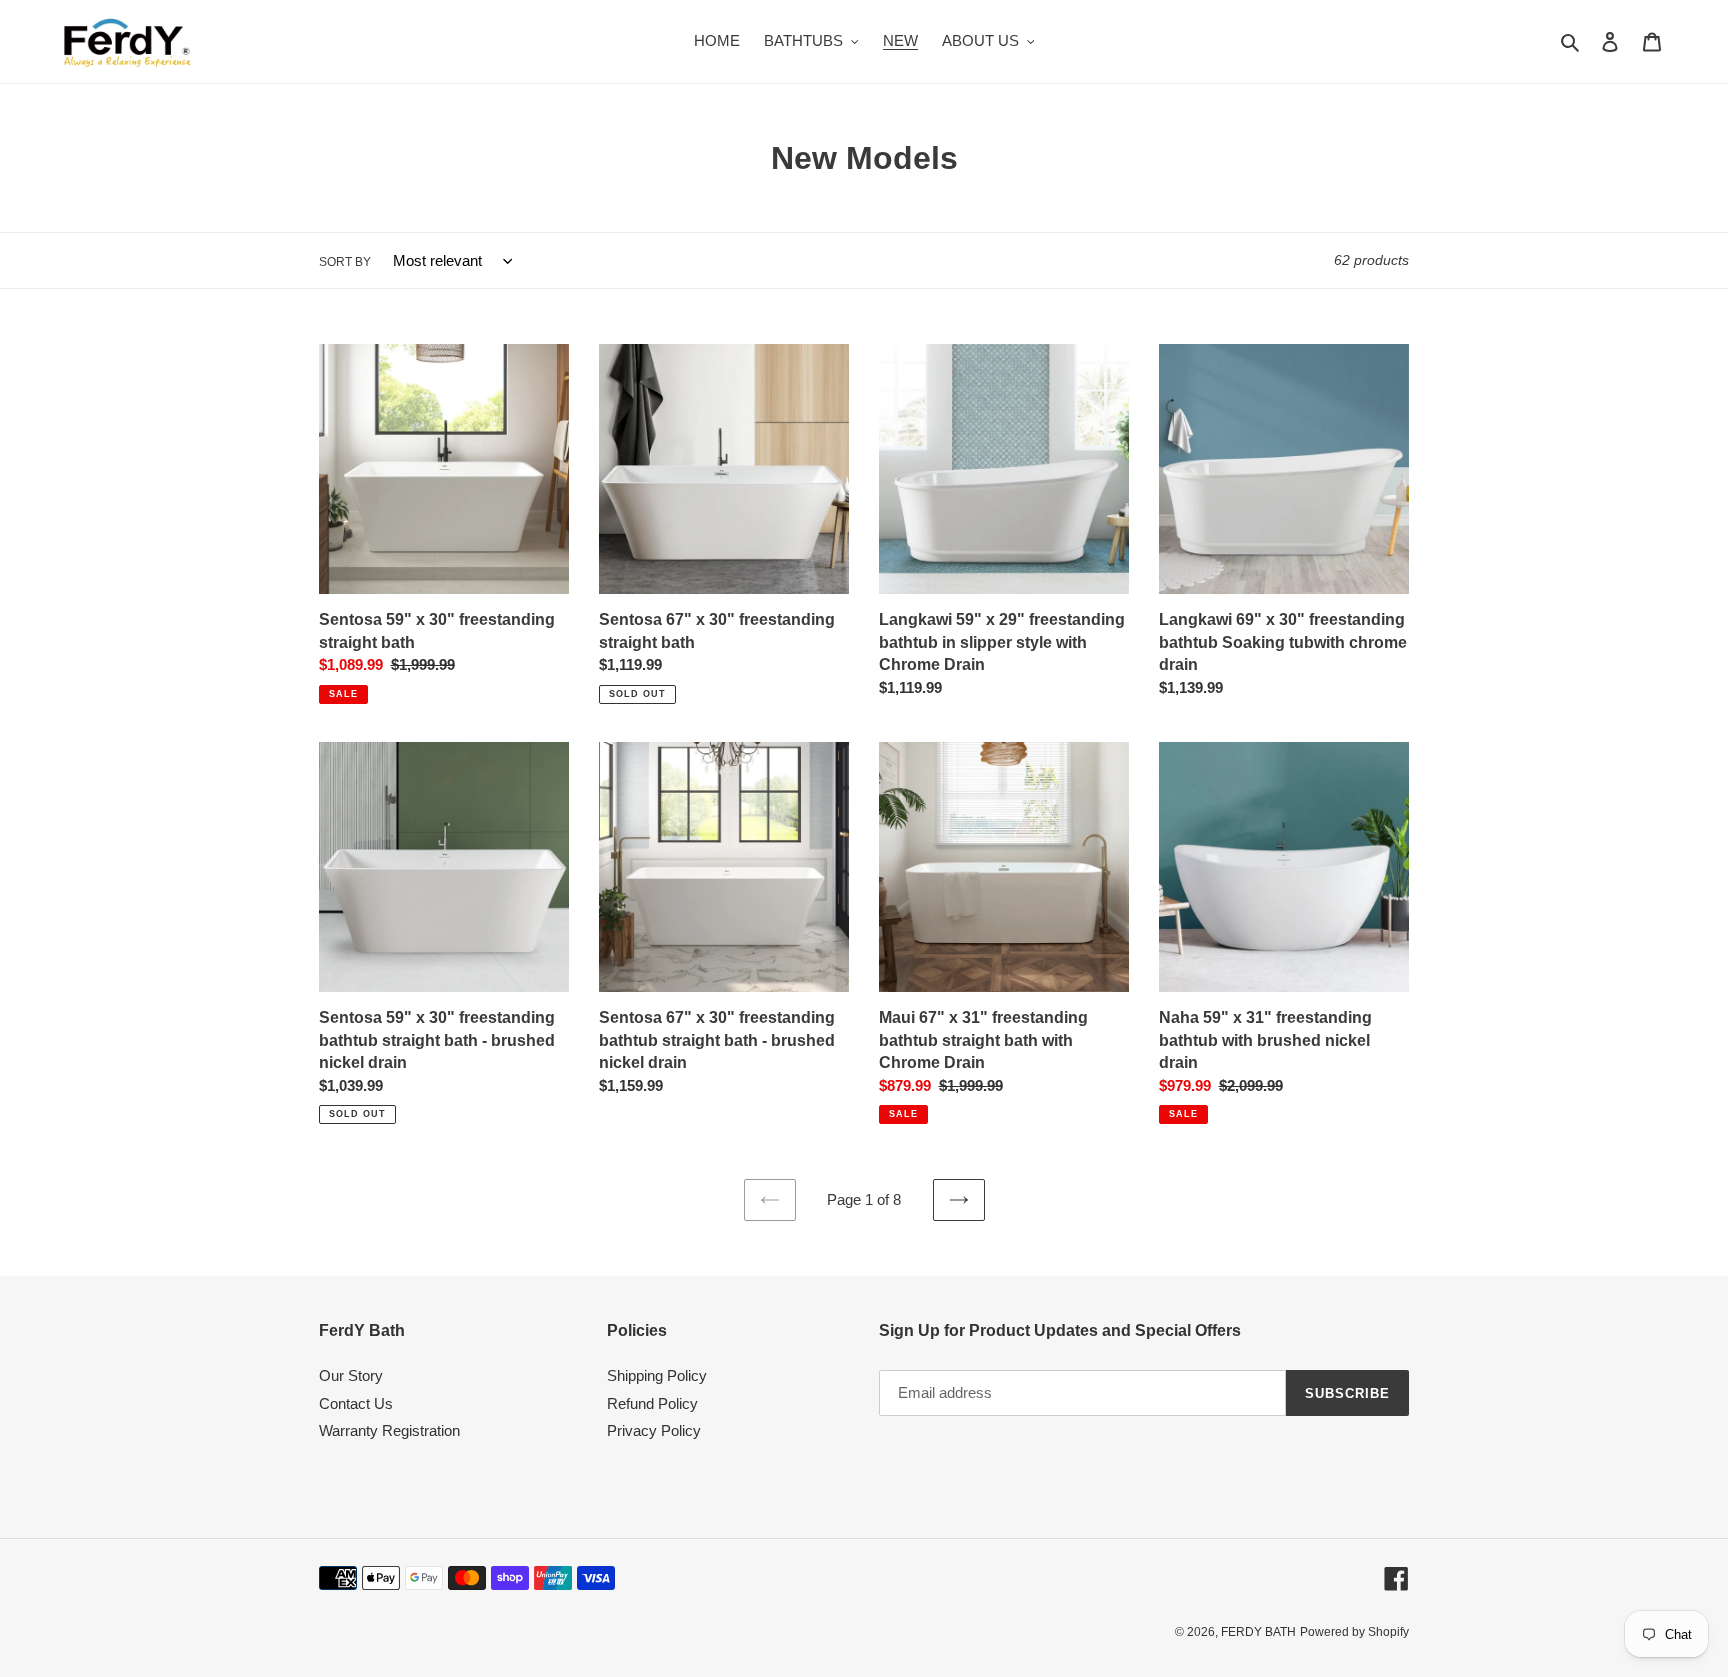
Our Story (351, 1375)
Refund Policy (652, 1403)
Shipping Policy (657, 1375)
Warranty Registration (389, 1430)
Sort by (345, 262)
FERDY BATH (1258, 1632)
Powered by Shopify (1354, 1632)
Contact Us (356, 1403)
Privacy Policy (654, 1430)
